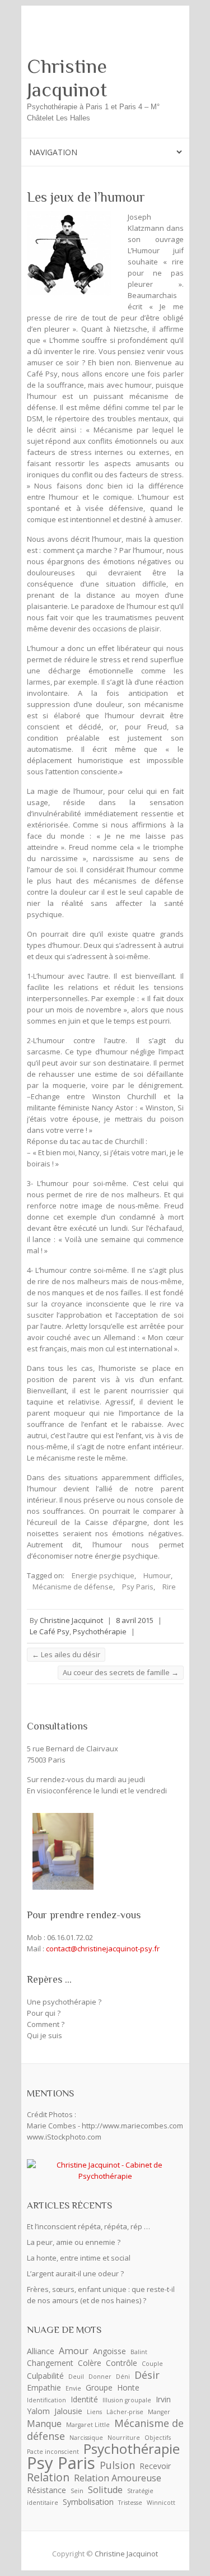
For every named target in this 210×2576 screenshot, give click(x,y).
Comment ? (46, 2024)
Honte (128, 2387)
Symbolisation (88, 2502)
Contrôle (122, 2363)
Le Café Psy (50, 1631)
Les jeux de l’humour (86, 197)
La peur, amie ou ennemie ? (74, 2242)
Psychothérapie (100, 1631)
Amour (74, 2351)
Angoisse (109, 2351)
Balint (139, 2352)
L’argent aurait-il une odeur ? (75, 2273)
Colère (90, 2363)
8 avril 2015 (135, 1620)
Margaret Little (88, 2425)
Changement (50, 2363)
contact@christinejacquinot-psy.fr (103, 1949)
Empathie (44, 2387)
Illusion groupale (127, 2400)
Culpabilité (45, 2376)
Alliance (41, 2351)
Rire (169, 1587)
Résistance (46, 2490)
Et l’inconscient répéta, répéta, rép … (88, 2226)
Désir (147, 2375)
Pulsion (117, 2465)
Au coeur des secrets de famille (121, 1672)
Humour (157, 1575)
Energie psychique (103, 1575)
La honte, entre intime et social (79, 2258)
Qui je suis (45, 2035)
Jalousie (68, 2411)
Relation (48, 2477)
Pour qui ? (44, 2013)
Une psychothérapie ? (64, 2002)
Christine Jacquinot (67, 78)
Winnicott (161, 2503)
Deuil (76, 2377)
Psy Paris (138, 1587)
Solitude (105, 2490)
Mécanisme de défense (73, 1587)
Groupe (99, 2387)
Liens (94, 2412)
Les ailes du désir (66, 1654)
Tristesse (130, 2503)
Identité (84, 2399)
